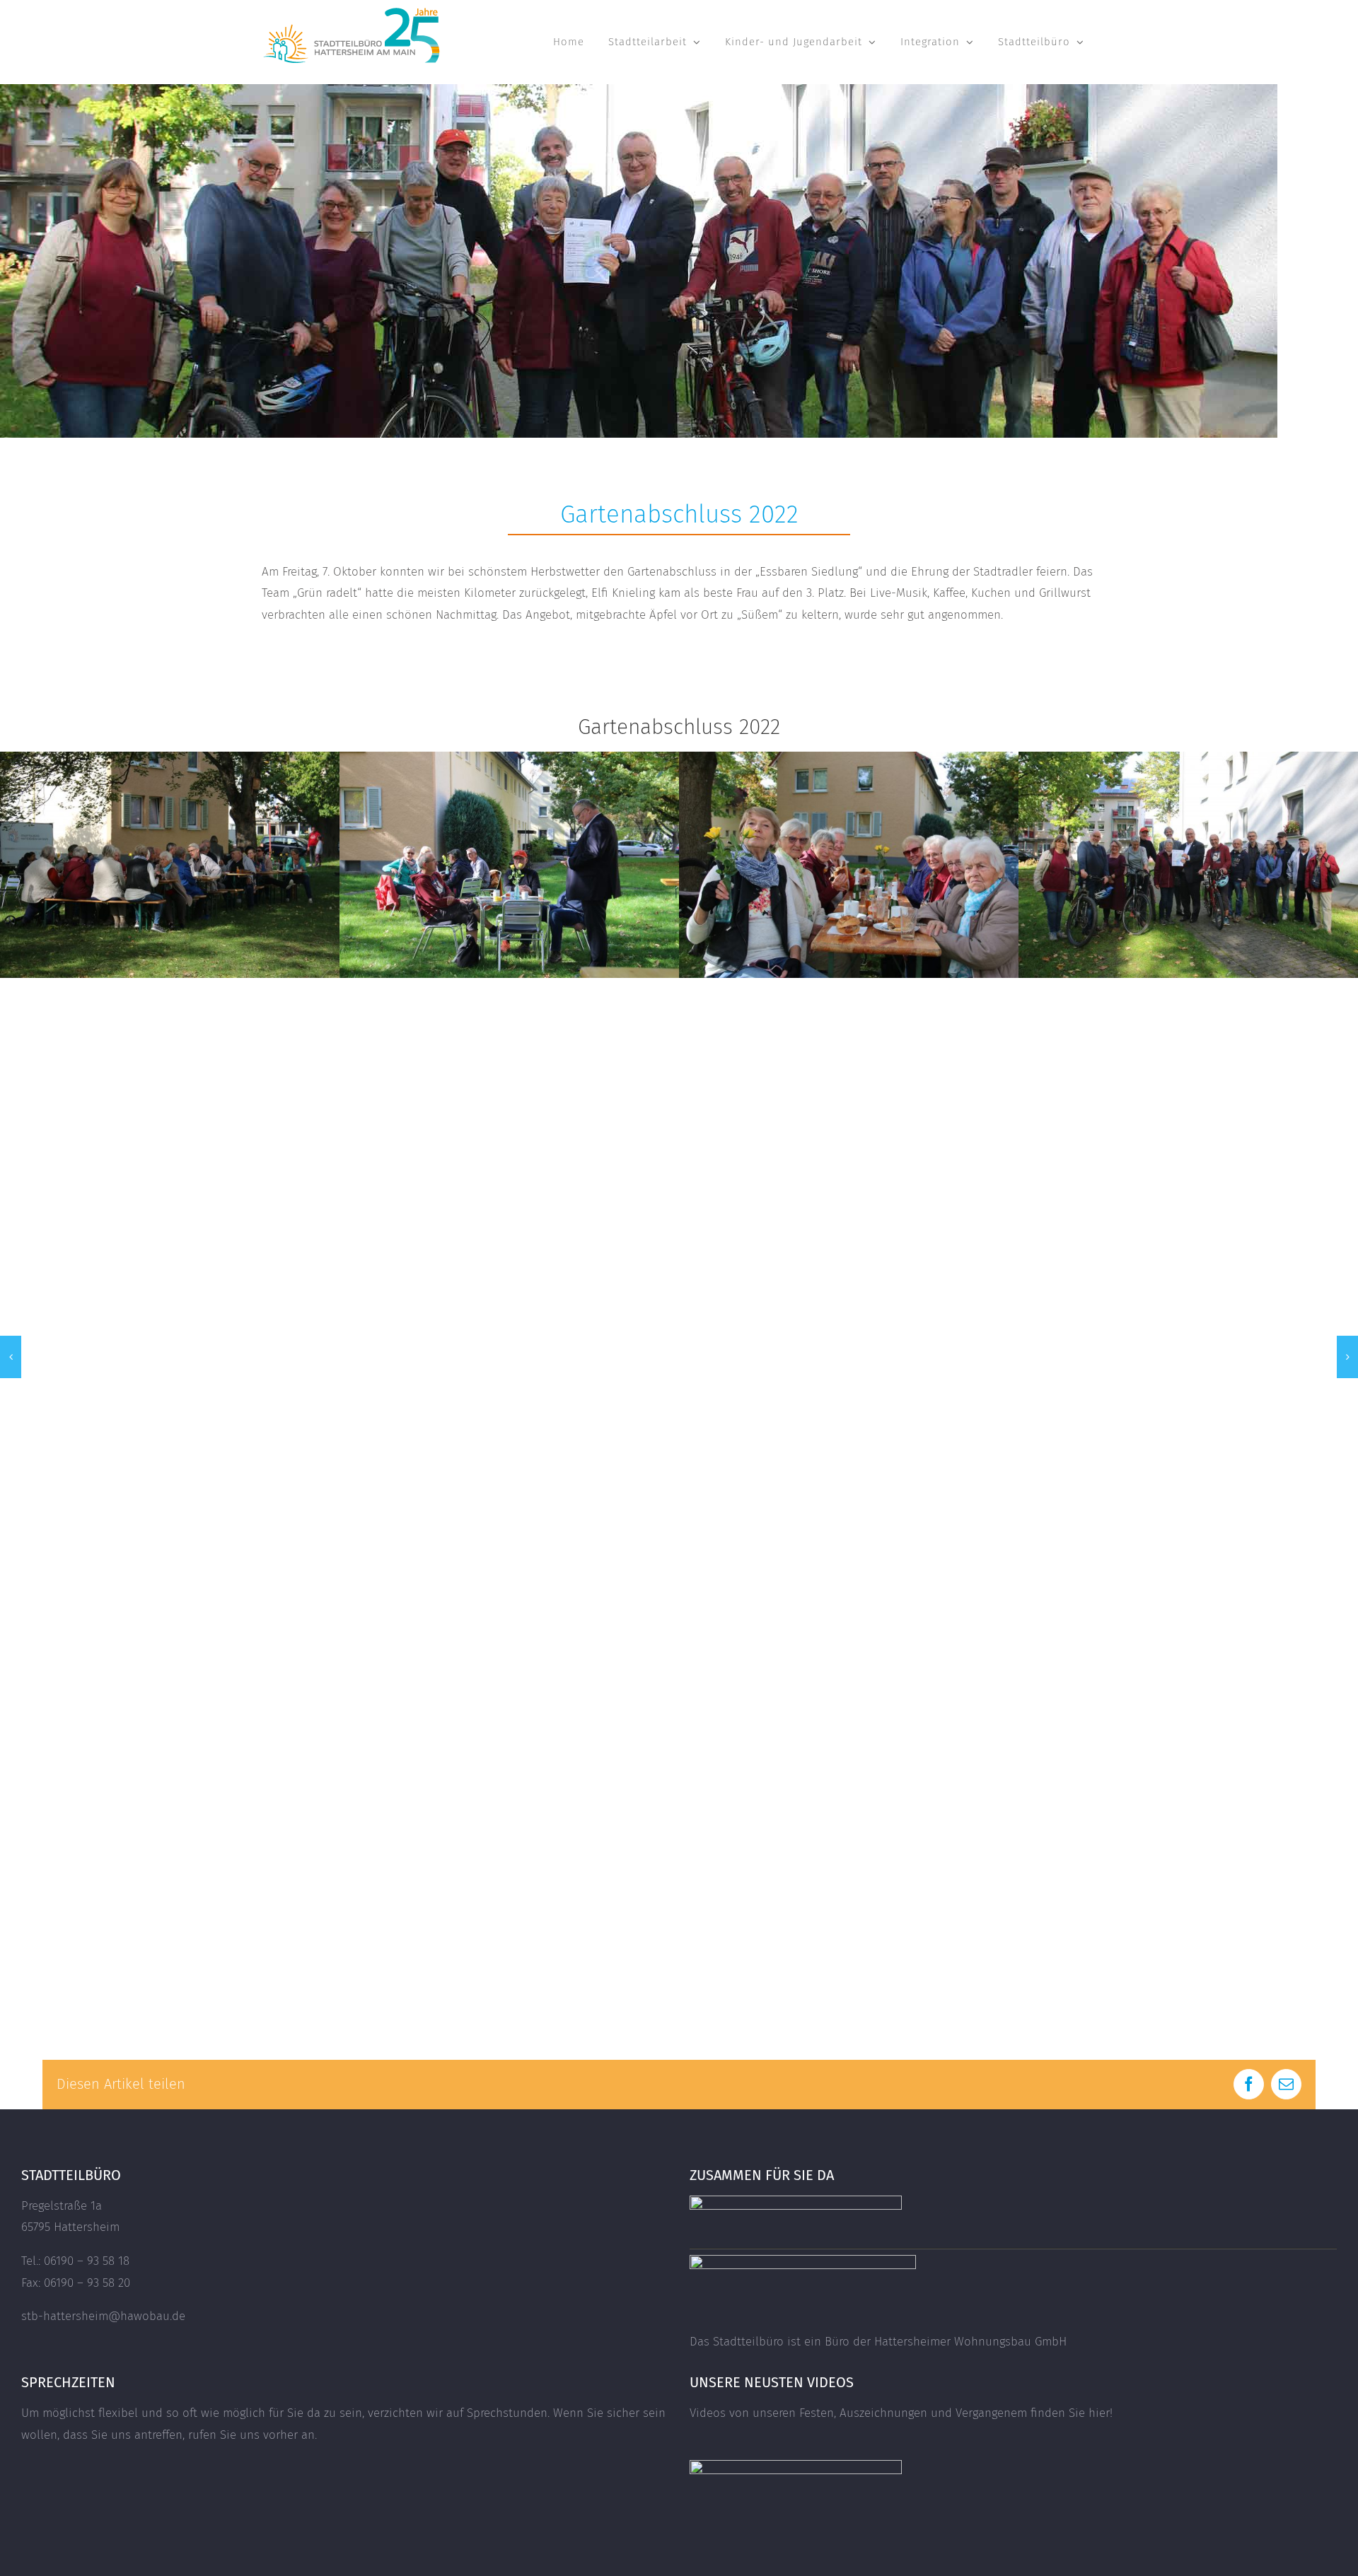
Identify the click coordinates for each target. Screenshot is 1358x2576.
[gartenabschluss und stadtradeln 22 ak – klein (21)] (1188, 759)
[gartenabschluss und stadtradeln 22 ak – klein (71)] (170, 759)
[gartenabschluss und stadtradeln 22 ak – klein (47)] (849, 759)
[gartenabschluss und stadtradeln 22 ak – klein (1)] (509, 759)
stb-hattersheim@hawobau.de (103, 2316)
